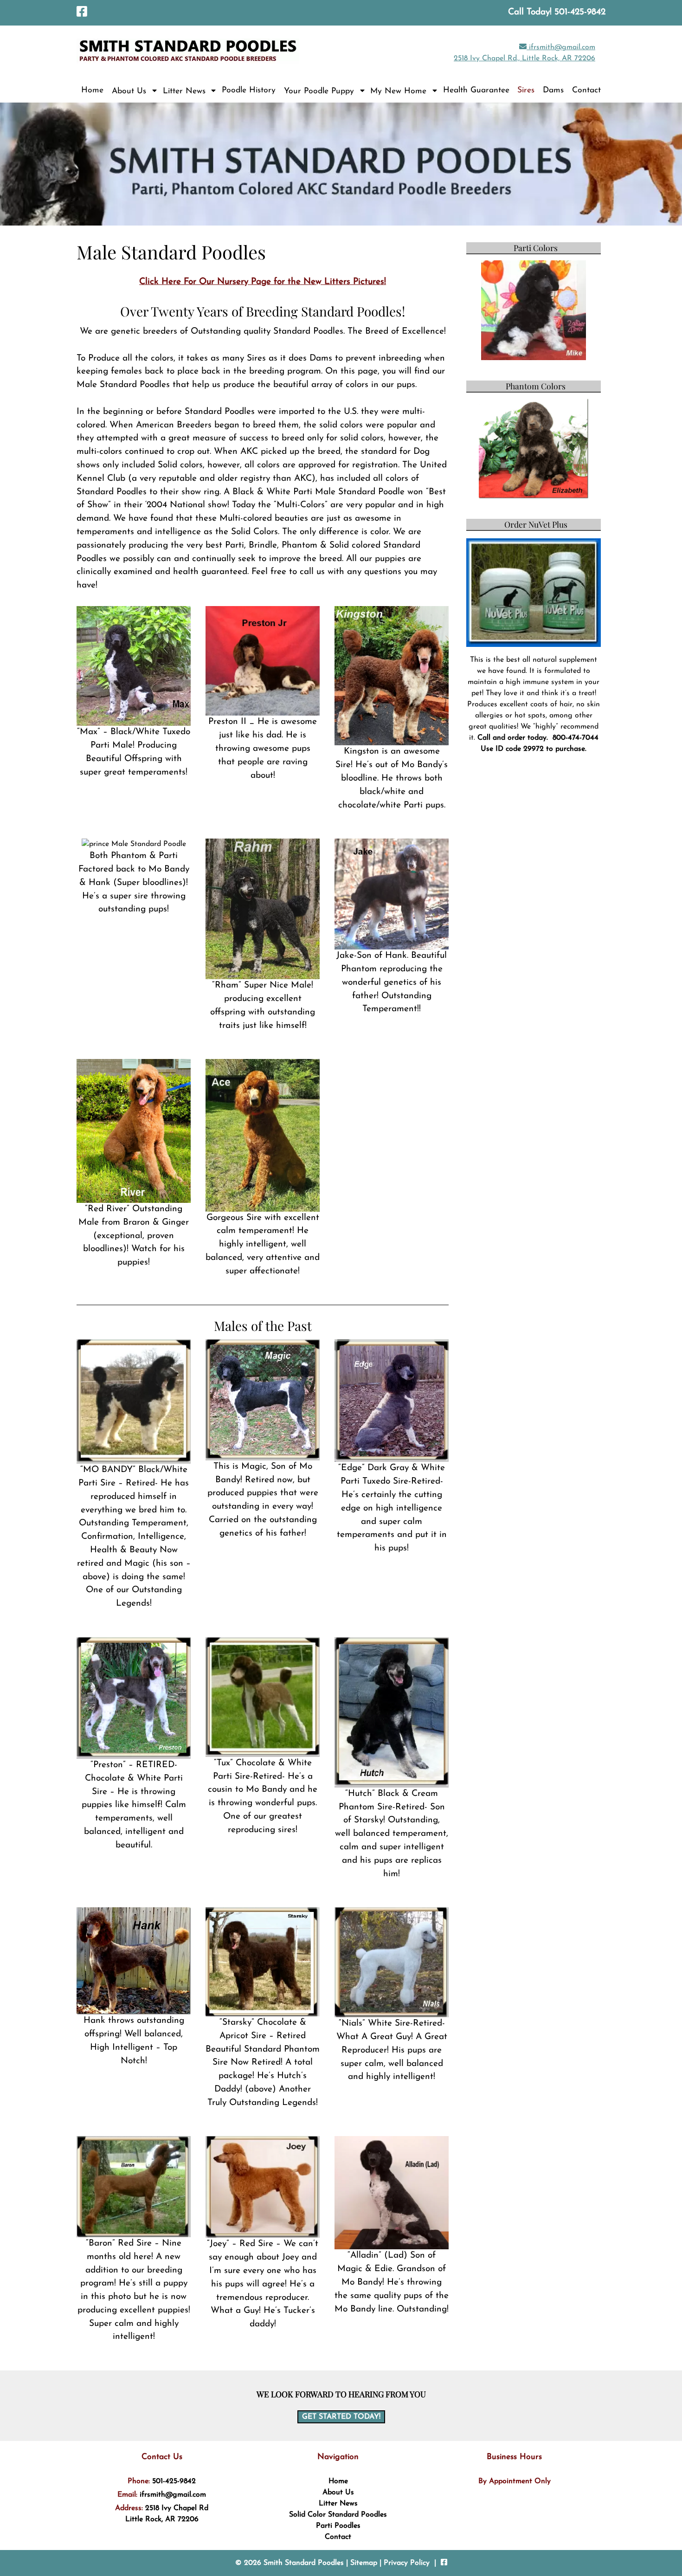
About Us (129, 91)
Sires (526, 90)
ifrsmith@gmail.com (561, 47)
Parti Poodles (338, 2526)
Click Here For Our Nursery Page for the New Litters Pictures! (263, 282)
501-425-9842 (174, 2481)
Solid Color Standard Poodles (338, 2515)
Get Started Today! (341, 2417)
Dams (553, 90)
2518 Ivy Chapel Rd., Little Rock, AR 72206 (524, 58)
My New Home (398, 91)
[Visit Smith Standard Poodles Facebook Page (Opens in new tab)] (82, 13)
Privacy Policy (407, 2563)
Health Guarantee (476, 90)
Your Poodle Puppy (319, 91)
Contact (586, 90)
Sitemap (364, 2563)
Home (92, 90)
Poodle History (249, 90)
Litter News (184, 91)
